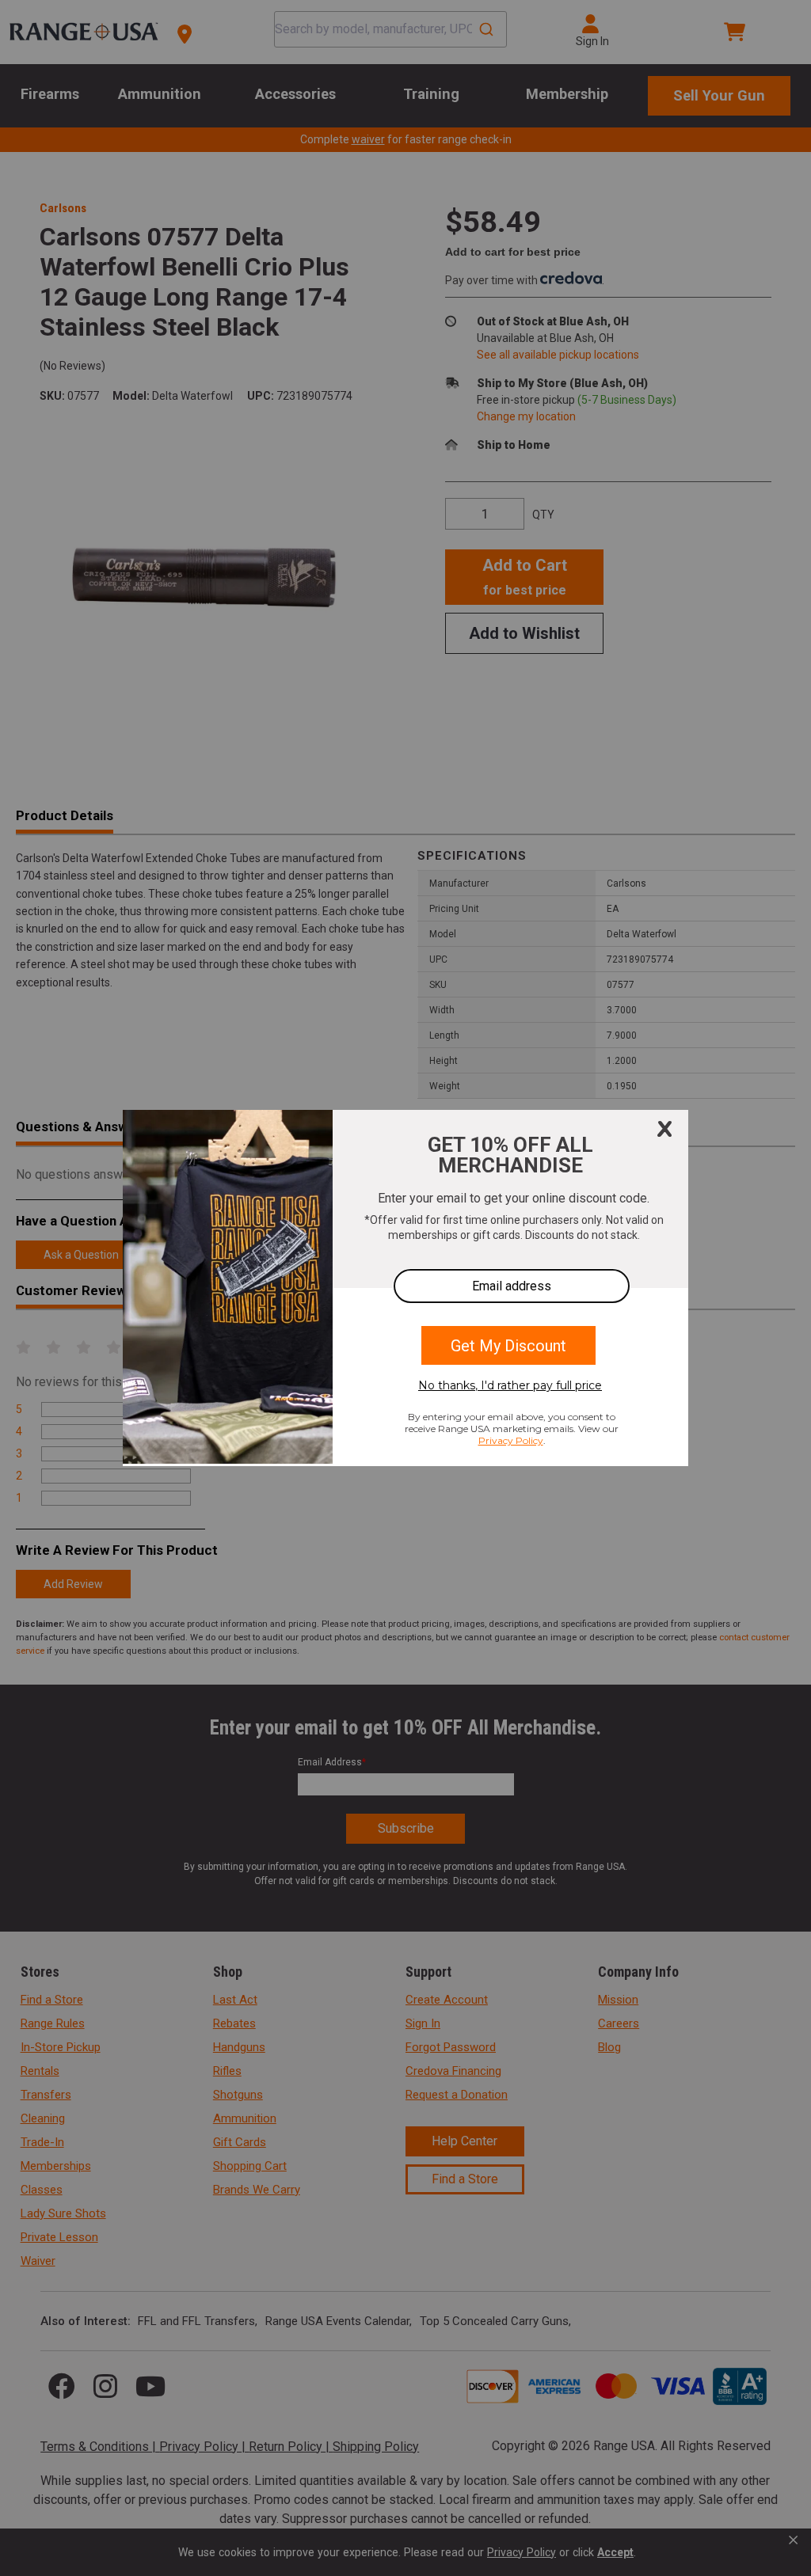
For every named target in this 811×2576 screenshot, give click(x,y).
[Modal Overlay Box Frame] (405, 1288)
